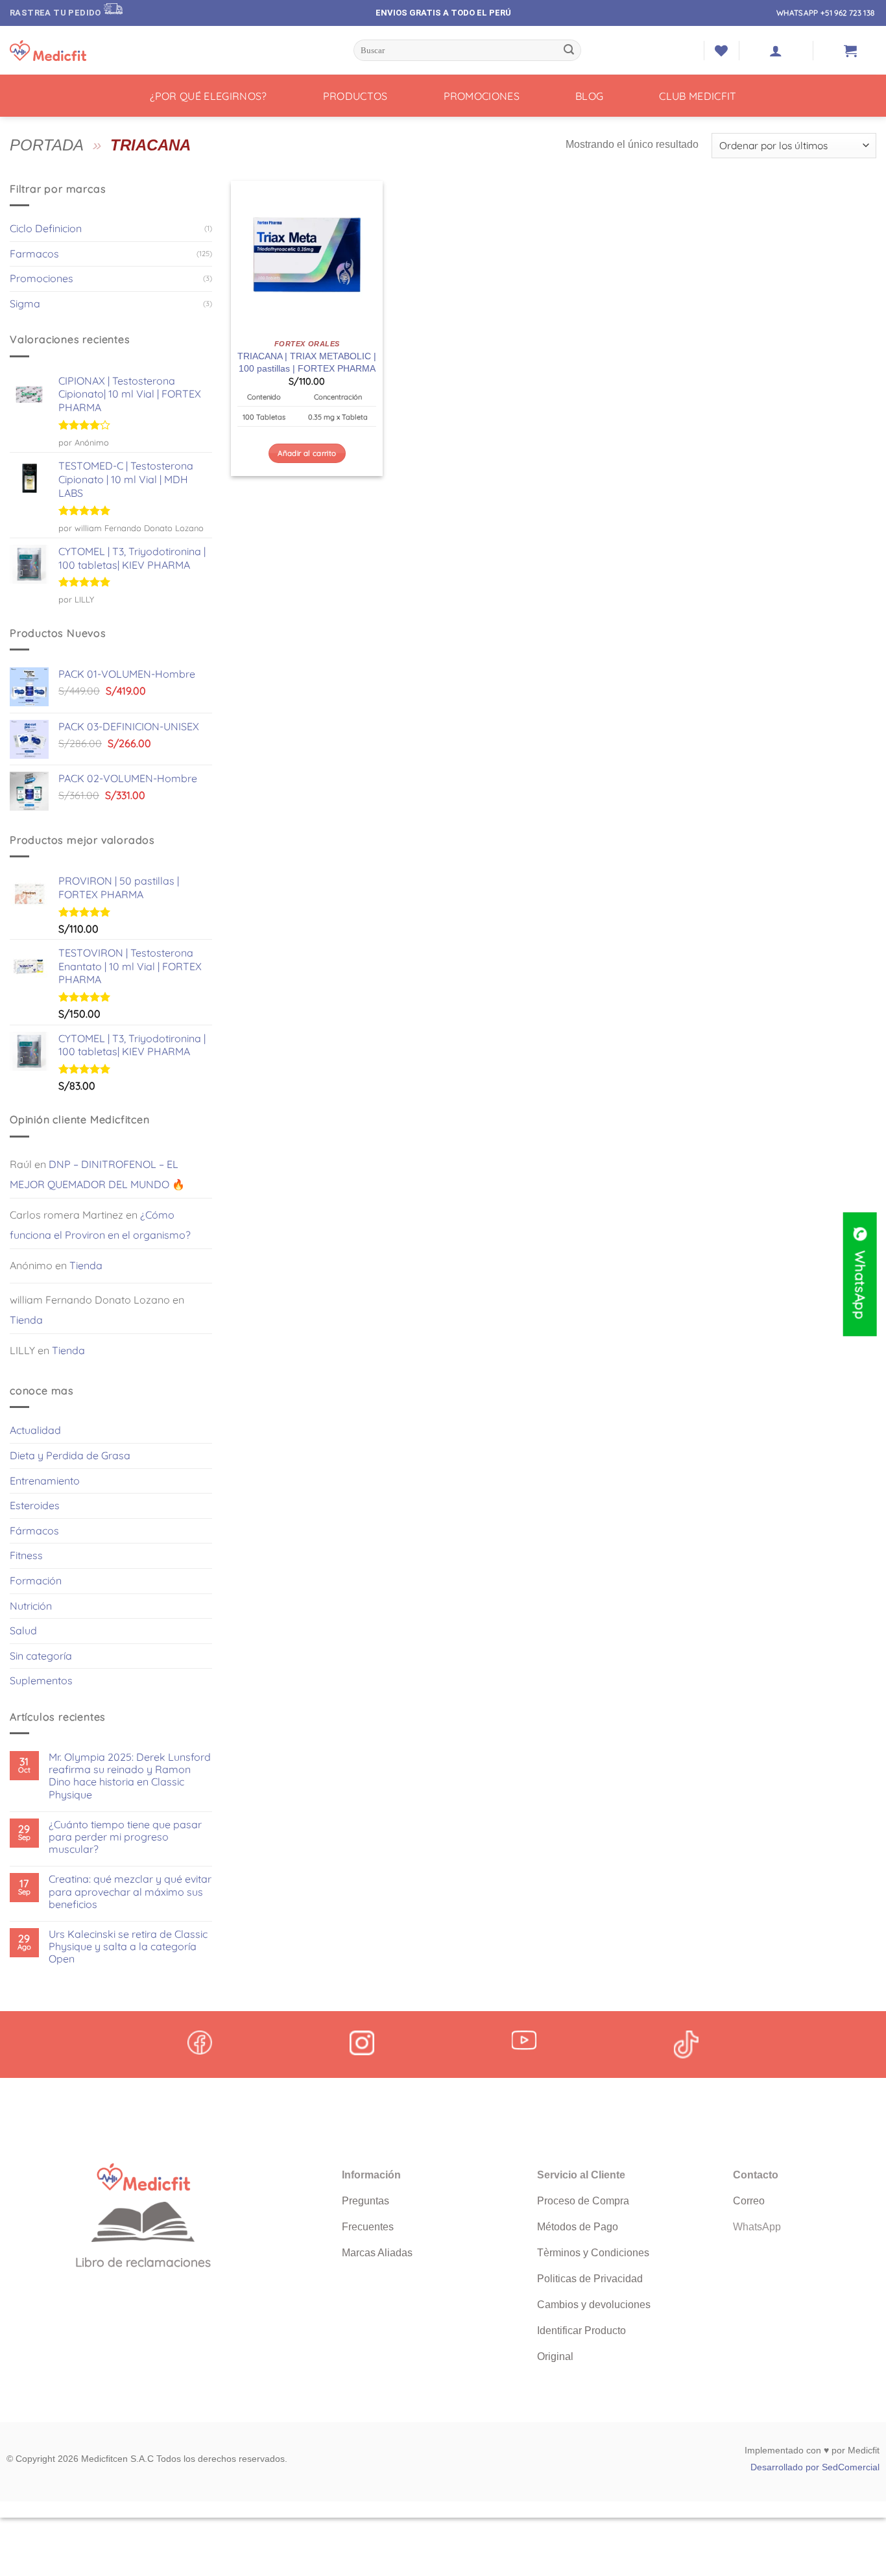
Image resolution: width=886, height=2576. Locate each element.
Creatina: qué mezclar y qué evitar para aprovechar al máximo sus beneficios (130, 1891)
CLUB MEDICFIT (698, 96)
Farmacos (34, 254)
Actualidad (35, 1430)
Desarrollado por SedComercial (815, 2467)
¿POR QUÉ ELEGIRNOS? (209, 96)
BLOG (589, 96)
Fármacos (34, 1531)
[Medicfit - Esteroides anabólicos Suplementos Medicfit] (75, 51)
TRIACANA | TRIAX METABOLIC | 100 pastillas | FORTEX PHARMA (307, 362)
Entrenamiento (45, 1481)
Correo (749, 2201)
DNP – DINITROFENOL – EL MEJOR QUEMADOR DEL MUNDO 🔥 (97, 1175)
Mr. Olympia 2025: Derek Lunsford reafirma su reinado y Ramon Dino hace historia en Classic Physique (130, 1776)
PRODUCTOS (355, 96)
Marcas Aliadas (377, 2253)
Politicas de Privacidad (590, 2279)
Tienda (86, 1265)
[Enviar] (569, 51)
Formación (36, 1580)
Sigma (25, 304)
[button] (776, 51)
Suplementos (41, 1680)
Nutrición (31, 1606)
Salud (23, 1630)
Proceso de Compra (583, 2201)
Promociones (42, 278)
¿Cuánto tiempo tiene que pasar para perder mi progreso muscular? (125, 1837)
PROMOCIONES (482, 96)
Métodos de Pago (578, 2227)
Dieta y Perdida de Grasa (70, 1455)
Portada (47, 145)
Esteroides (35, 1505)
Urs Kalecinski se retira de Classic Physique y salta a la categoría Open (128, 1947)
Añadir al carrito (307, 453)
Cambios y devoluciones (594, 2305)
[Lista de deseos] (721, 51)
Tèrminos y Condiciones (593, 2253)
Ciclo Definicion (46, 228)
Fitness (26, 1555)
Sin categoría (41, 1656)
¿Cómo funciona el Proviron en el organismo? (100, 1225)
